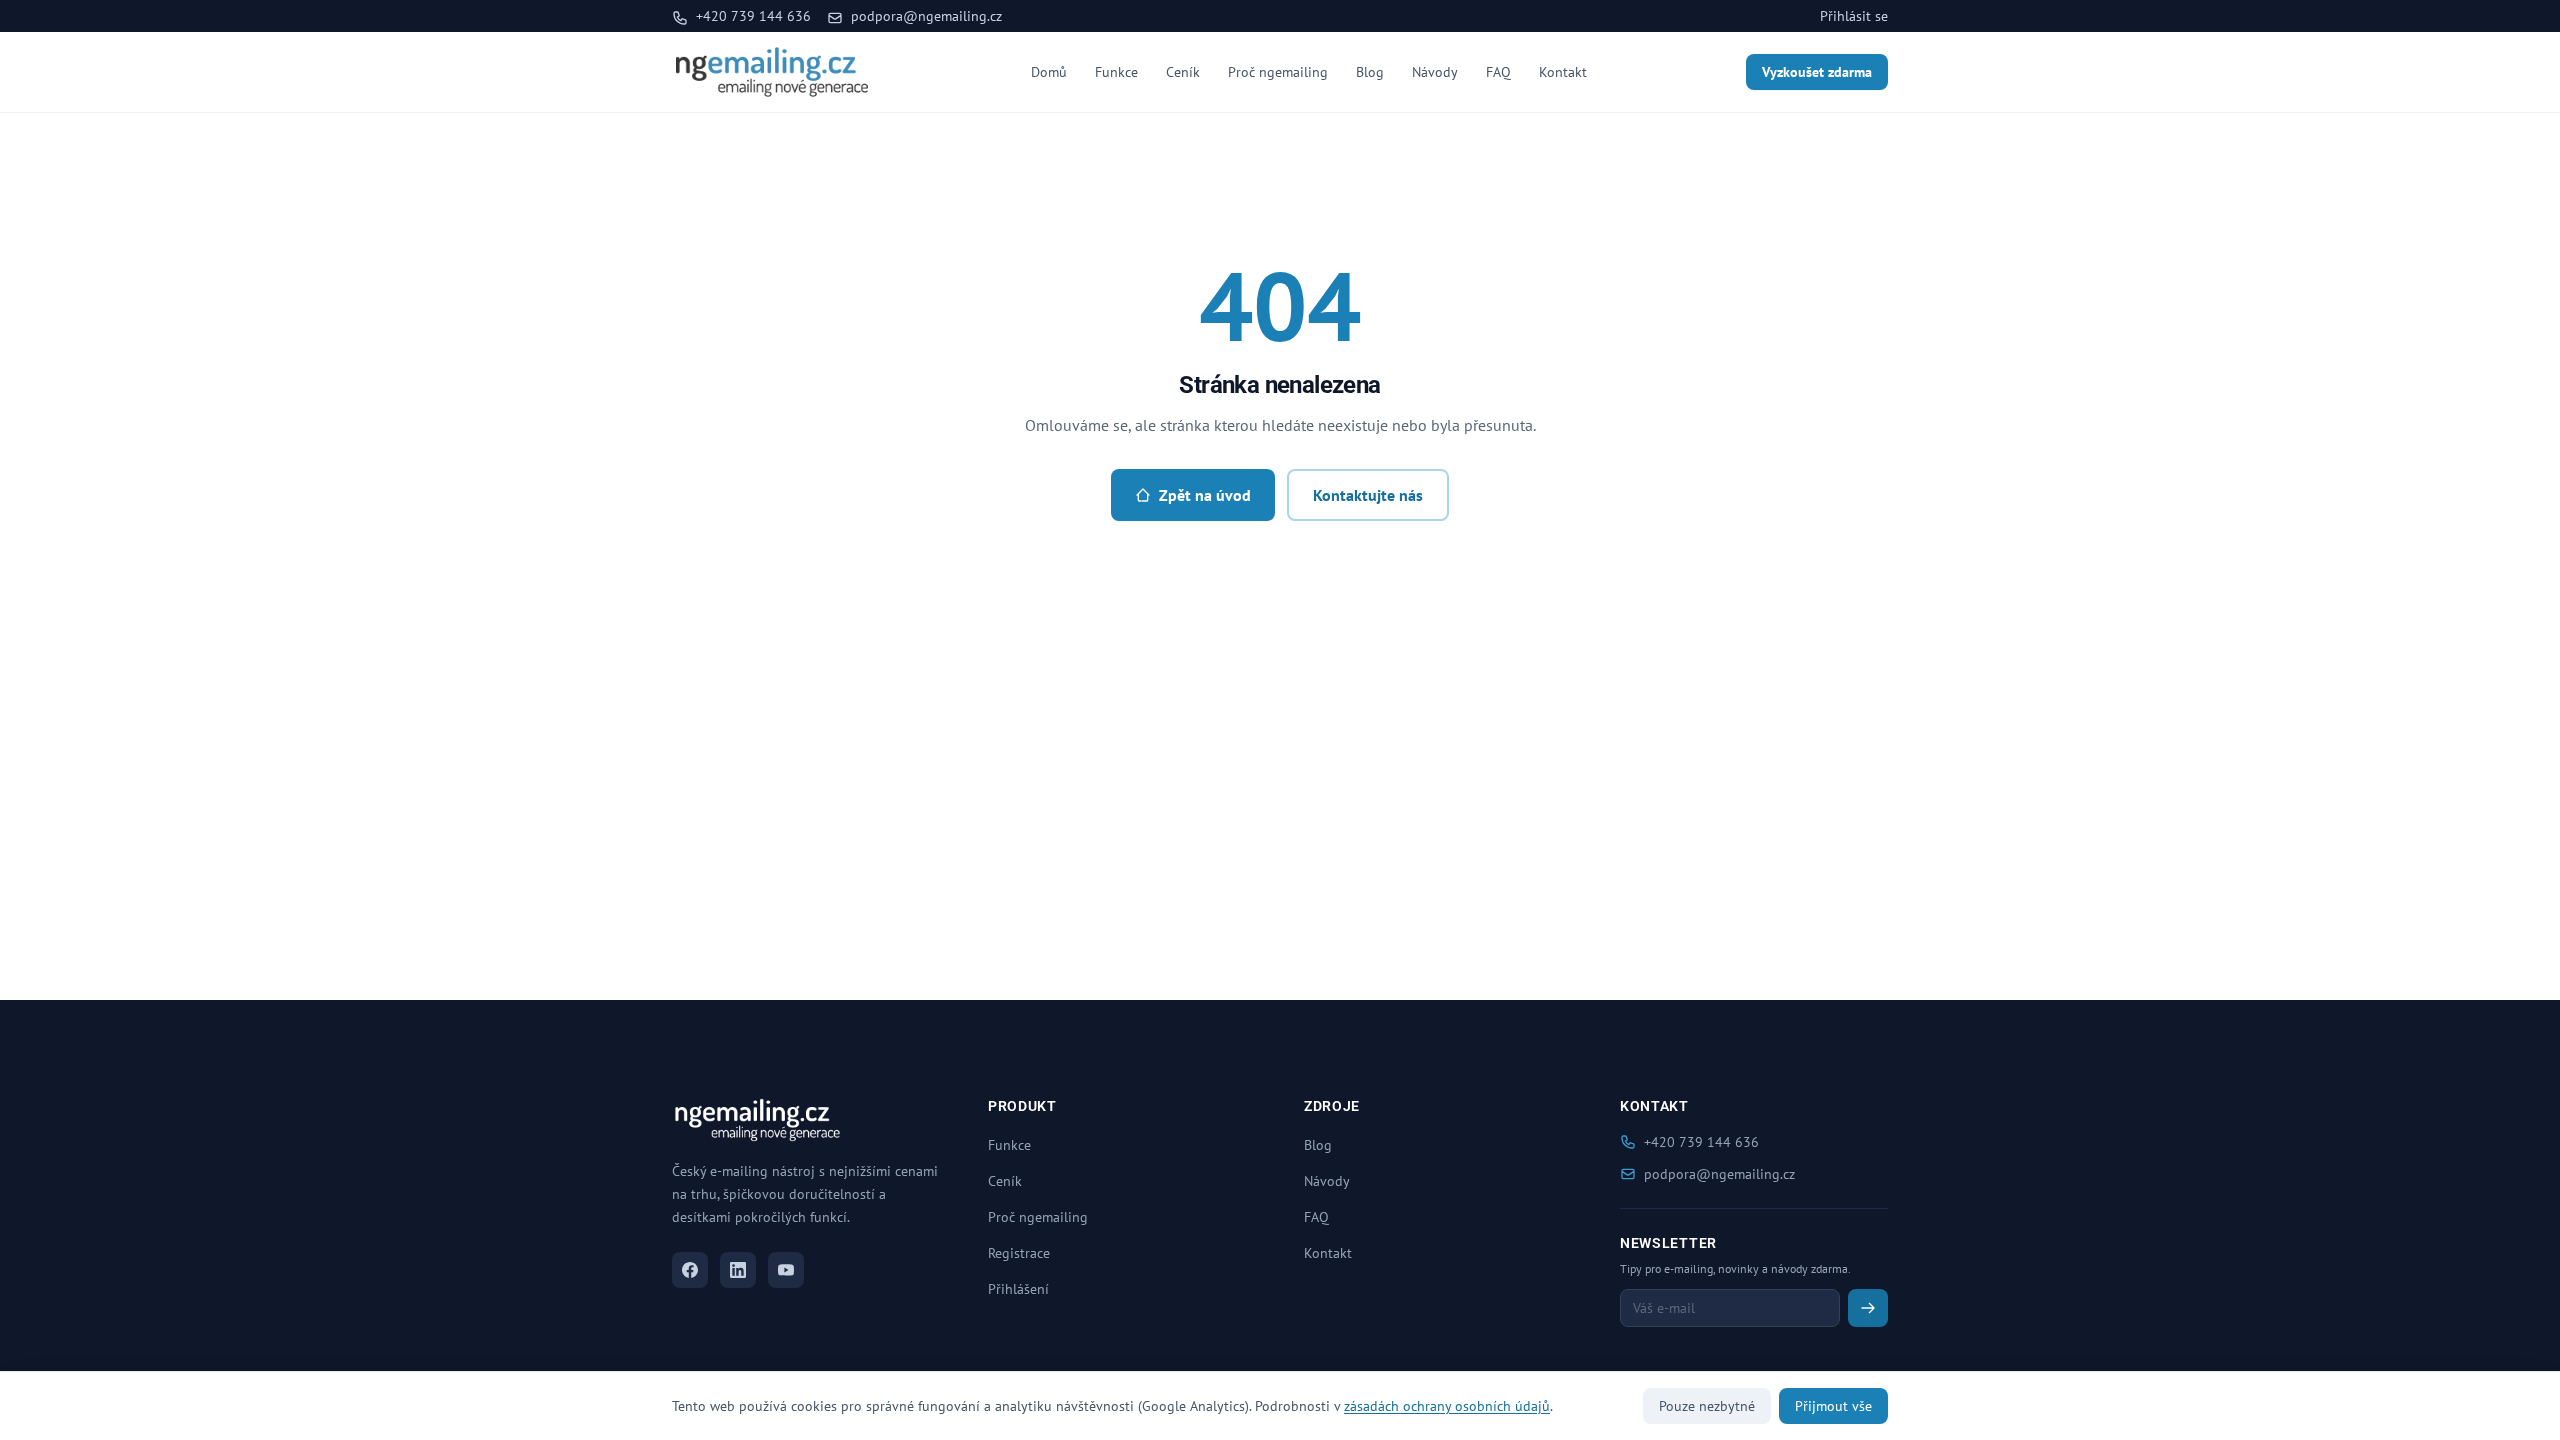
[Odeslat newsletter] (1868, 1308)
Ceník (1183, 72)
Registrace (1019, 1253)
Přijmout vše (1833, 1406)
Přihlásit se (1854, 16)
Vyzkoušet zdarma (1817, 72)
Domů (1049, 72)
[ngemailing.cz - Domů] (772, 72)
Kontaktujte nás (1368, 495)
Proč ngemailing (1278, 72)
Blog (1370, 72)
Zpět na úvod (1205, 495)
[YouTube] (786, 1270)
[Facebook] (690, 1270)
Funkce (1116, 72)
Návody (1435, 72)
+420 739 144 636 (751, 16)
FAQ (1498, 72)
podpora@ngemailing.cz (924, 16)
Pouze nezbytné (1707, 1406)
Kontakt (1563, 72)
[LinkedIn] (738, 1270)
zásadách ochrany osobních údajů (1447, 1406)
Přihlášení (1018, 1289)
